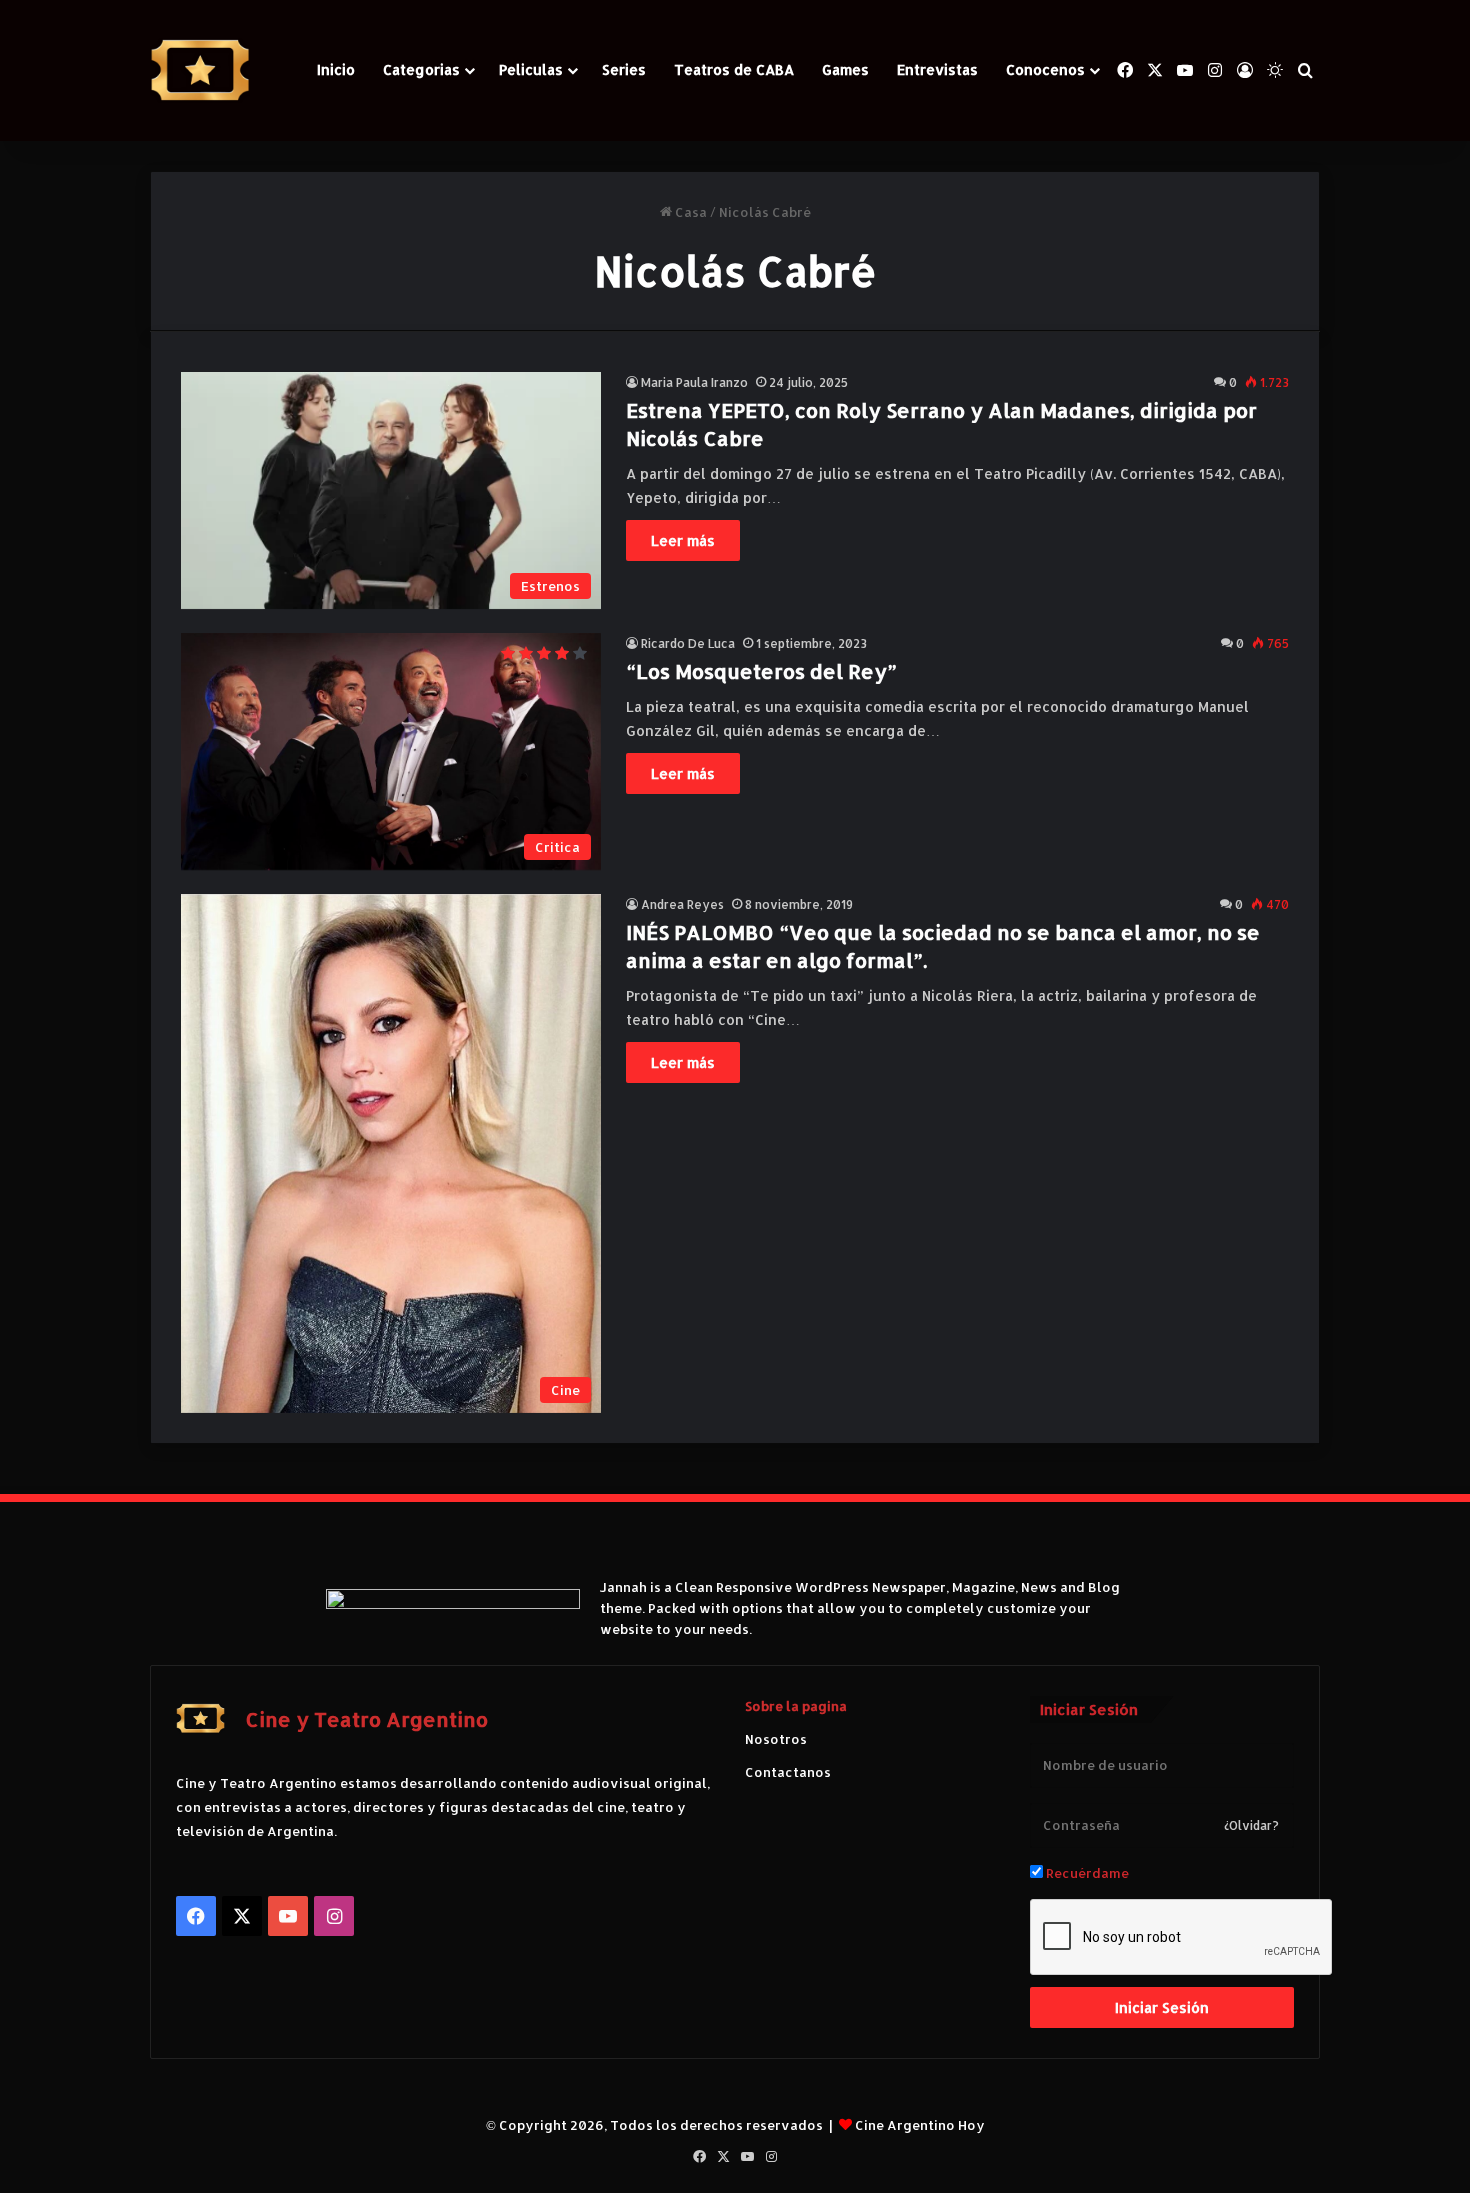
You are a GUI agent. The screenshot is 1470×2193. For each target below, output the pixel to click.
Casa (689, 212)
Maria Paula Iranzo (694, 382)
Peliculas (531, 69)
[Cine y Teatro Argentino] (200, 70)
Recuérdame (1086, 1873)
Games (845, 69)
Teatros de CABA (734, 69)
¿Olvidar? (1251, 1825)
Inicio (336, 69)
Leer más (683, 540)
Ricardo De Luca (688, 643)
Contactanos (788, 1772)
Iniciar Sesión (1162, 2007)
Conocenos (1045, 69)
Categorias (421, 69)
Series (624, 69)
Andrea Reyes (682, 904)
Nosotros (776, 1739)
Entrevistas (937, 69)
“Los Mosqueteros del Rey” (761, 671)
